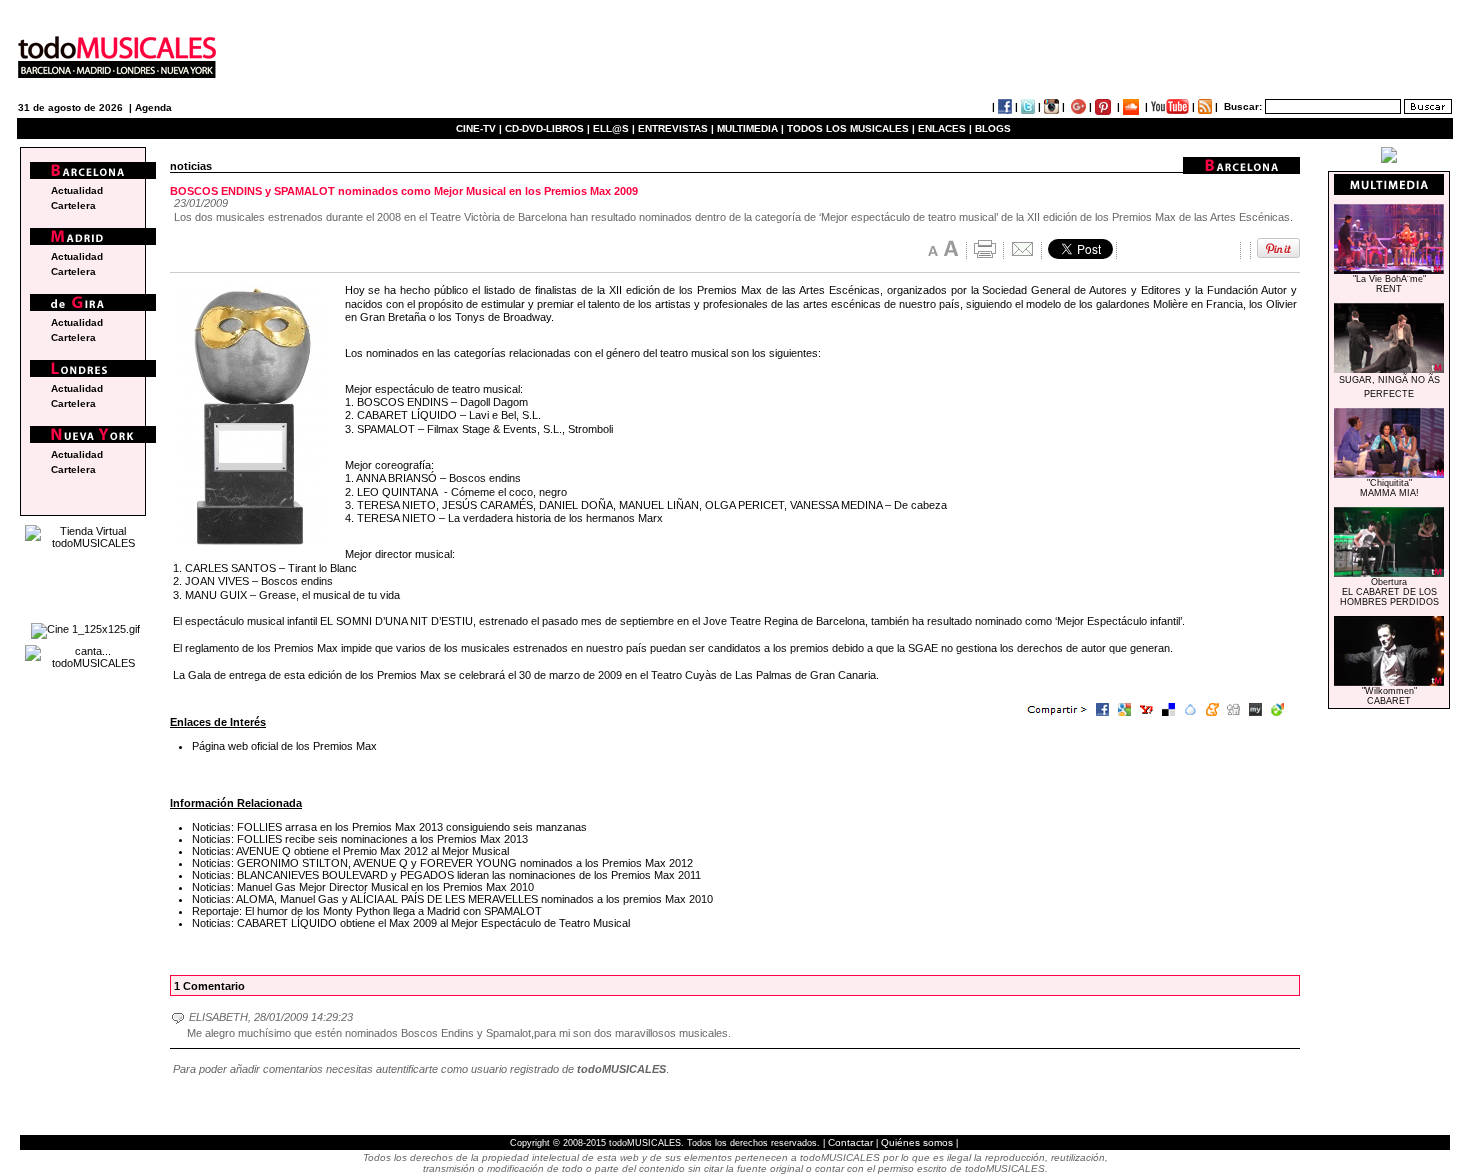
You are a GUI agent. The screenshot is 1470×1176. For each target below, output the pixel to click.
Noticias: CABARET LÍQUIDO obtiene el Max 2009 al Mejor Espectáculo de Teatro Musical (411, 923)
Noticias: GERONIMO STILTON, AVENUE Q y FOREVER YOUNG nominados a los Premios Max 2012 (442, 863)
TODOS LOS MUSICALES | (851, 128)
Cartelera (73, 205)
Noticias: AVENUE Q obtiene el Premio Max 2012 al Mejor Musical (350, 851)
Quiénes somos (917, 1142)
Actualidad (77, 190)
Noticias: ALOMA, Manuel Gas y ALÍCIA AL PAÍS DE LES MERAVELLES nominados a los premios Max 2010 (452, 899)
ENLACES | (945, 128)
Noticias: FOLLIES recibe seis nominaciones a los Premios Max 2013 (360, 839)
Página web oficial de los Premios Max (284, 746)
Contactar (850, 1142)
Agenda (153, 107)
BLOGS (993, 128)
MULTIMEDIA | (750, 128)
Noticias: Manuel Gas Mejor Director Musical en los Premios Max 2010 (363, 887)
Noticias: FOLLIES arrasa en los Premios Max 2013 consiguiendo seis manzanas (389, 827)
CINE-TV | (480, 128)
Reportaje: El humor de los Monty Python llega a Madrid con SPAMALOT (367, 911)
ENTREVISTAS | (676, 128)
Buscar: (1243, 106)
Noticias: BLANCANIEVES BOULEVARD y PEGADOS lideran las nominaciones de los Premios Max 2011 (446, 875)
